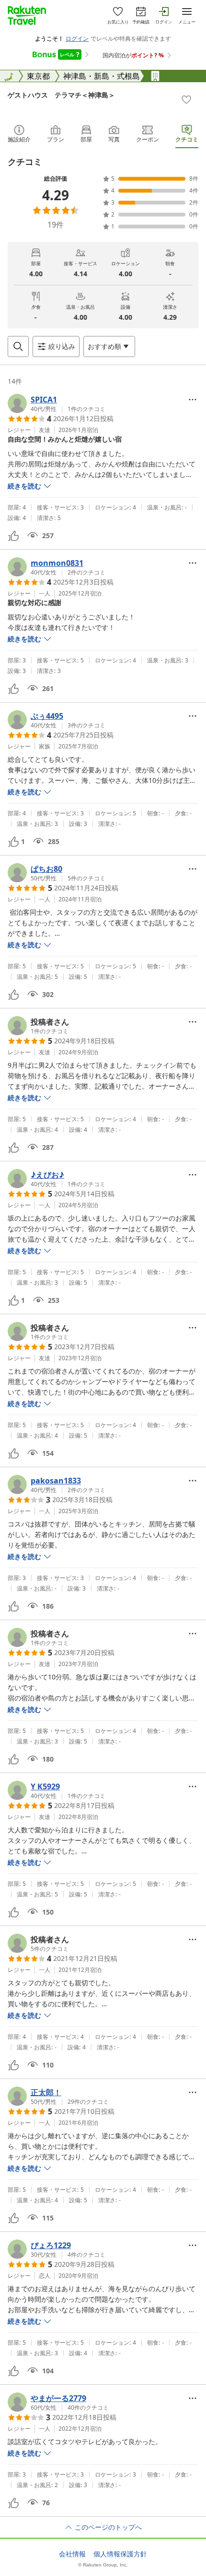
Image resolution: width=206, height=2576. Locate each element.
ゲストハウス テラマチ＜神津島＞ (61, 95)
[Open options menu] (193, 400)
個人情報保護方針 (120, 2554)
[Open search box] (18, 346)
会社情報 (72, 2554)
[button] (57, 403)
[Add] (186, 99)
